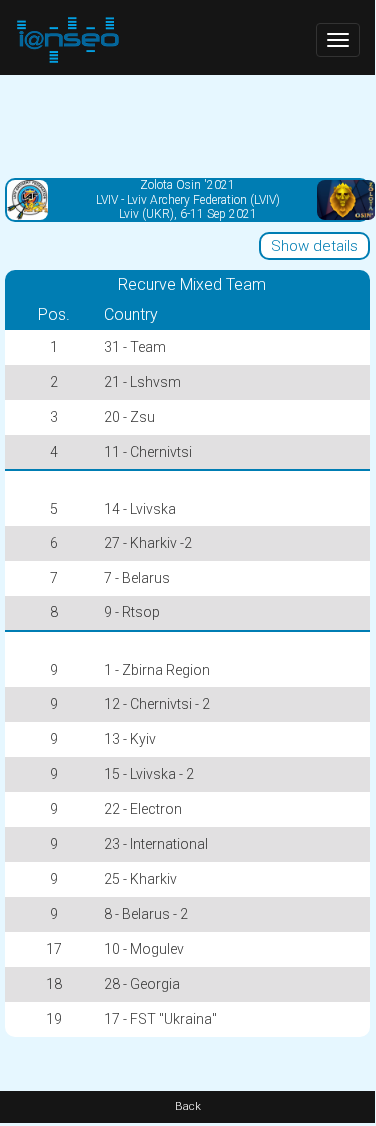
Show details (314, 246)
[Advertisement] (187, 125)
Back (188, 1106)
